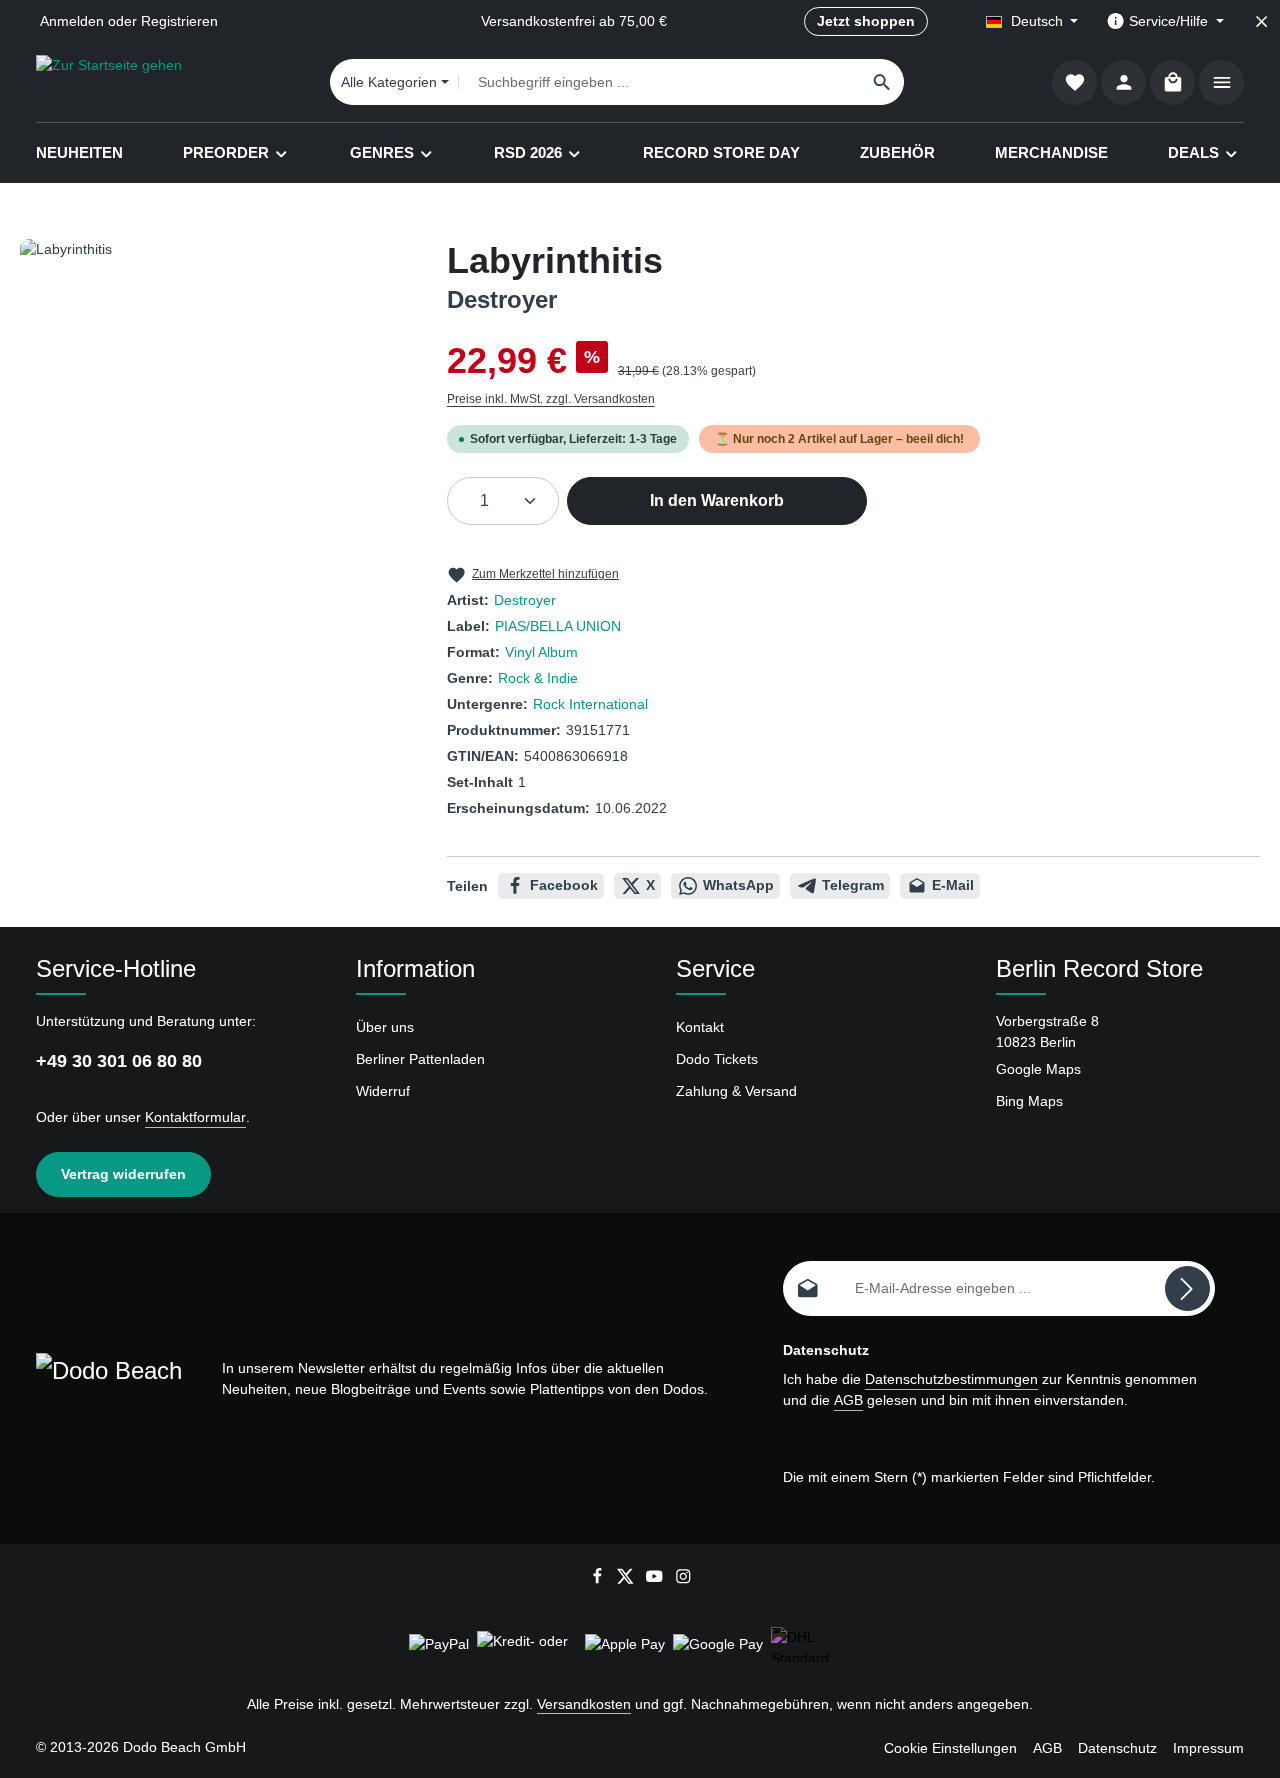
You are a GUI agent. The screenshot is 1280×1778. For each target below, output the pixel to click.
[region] (213, 454)
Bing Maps (1029, 1101)
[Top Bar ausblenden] (1261, 21)
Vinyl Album (541, 652)
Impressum (1208, 1748)
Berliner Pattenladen (420, 1059)
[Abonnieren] (1187, 1288)
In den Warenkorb (717, 500)
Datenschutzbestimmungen (951, 1379)
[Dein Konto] (1123, 82)
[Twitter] (627, 1580)
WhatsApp (738, 885)
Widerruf (383, 1091)
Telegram (853, 885)
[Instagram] (683, 1580)
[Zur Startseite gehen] (109, 82)
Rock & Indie (538, 678)
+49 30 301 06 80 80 (119, 1061)
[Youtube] (656, 1580)
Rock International (590, 704)
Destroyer (525, 600)
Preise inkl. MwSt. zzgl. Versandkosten (551, 399)
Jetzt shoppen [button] (866, 21)
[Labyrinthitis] (213, 454)
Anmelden (72, 21)
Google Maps (1038, 1069)
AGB (848, 1400)
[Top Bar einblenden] (1221, 82)
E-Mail (953, 885)
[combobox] (660, 82)
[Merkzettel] (1074, 82)
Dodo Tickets (717, 1059)
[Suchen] (882, 82)
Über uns (385, 1027)
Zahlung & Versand (736, 1091)
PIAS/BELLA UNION (558, 626)
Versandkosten (584, 1704)
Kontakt (700, 1027)
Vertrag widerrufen (123, 1174)
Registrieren (179, 21)
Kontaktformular (195, 1117)
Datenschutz (1117, 1748)
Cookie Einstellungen (950, 1748)
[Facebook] (599, 1580)
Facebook (564, 885)
